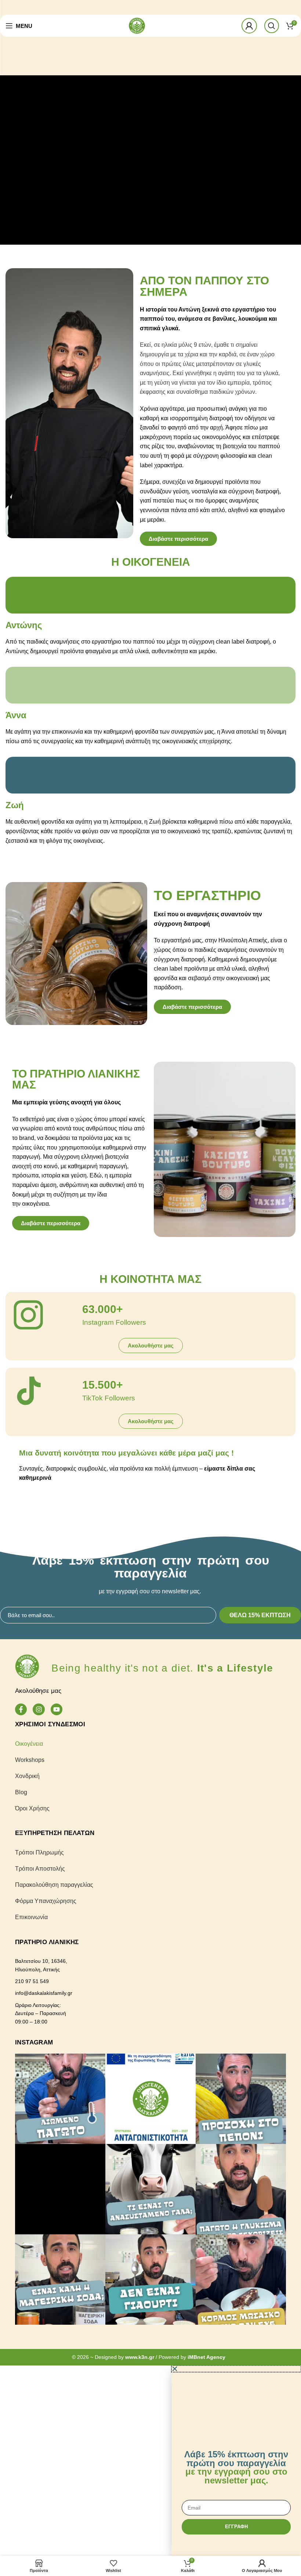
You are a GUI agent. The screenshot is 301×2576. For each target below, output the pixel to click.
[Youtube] (57, 1709)
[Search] (272, 26)
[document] (150, 2461)
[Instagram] (39, 1709)
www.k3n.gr (140, 2357)
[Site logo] (137, 25)
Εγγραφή (236, 2527)
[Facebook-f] (21, 1709)
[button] (236, 2369)
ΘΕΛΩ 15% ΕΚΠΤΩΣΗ (260, 1615)
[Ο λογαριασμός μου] (249, 26)
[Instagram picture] (60, 2099)
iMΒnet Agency (206, 2357)
